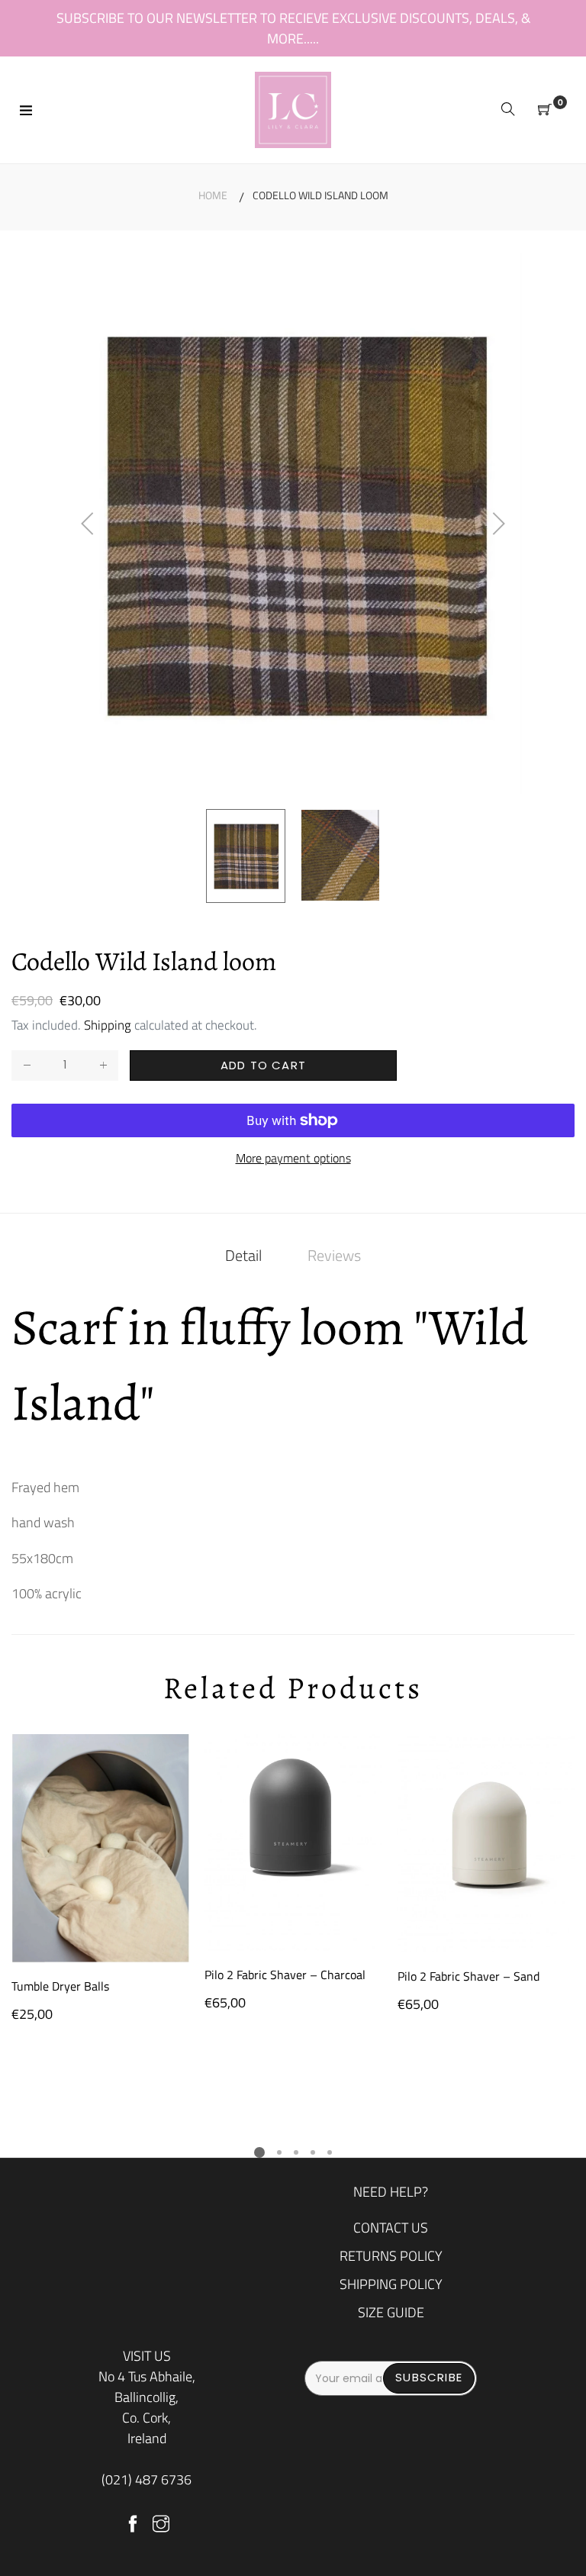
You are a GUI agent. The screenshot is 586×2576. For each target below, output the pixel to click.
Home (213, 195)
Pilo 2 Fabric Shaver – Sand (468, 1976)
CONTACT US (391, 2228)
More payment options (293, 1158)
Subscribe (429, 2377)
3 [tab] (296, 2152)
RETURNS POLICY (391, 2256)
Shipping (108, 1025)
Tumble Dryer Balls (60, 1986)
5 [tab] (330, 2152)
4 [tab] (313, 2152)
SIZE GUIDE (391, 2312)
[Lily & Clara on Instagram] (161, 2525)
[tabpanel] (100, 1879)
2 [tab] (279, 2152)
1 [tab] (259, 2152)
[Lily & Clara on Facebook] (133, 2525)
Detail (243, 1255)
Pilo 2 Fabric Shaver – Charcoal (285, 1975)
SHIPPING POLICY (391, 2284)
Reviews (334, 1255)
